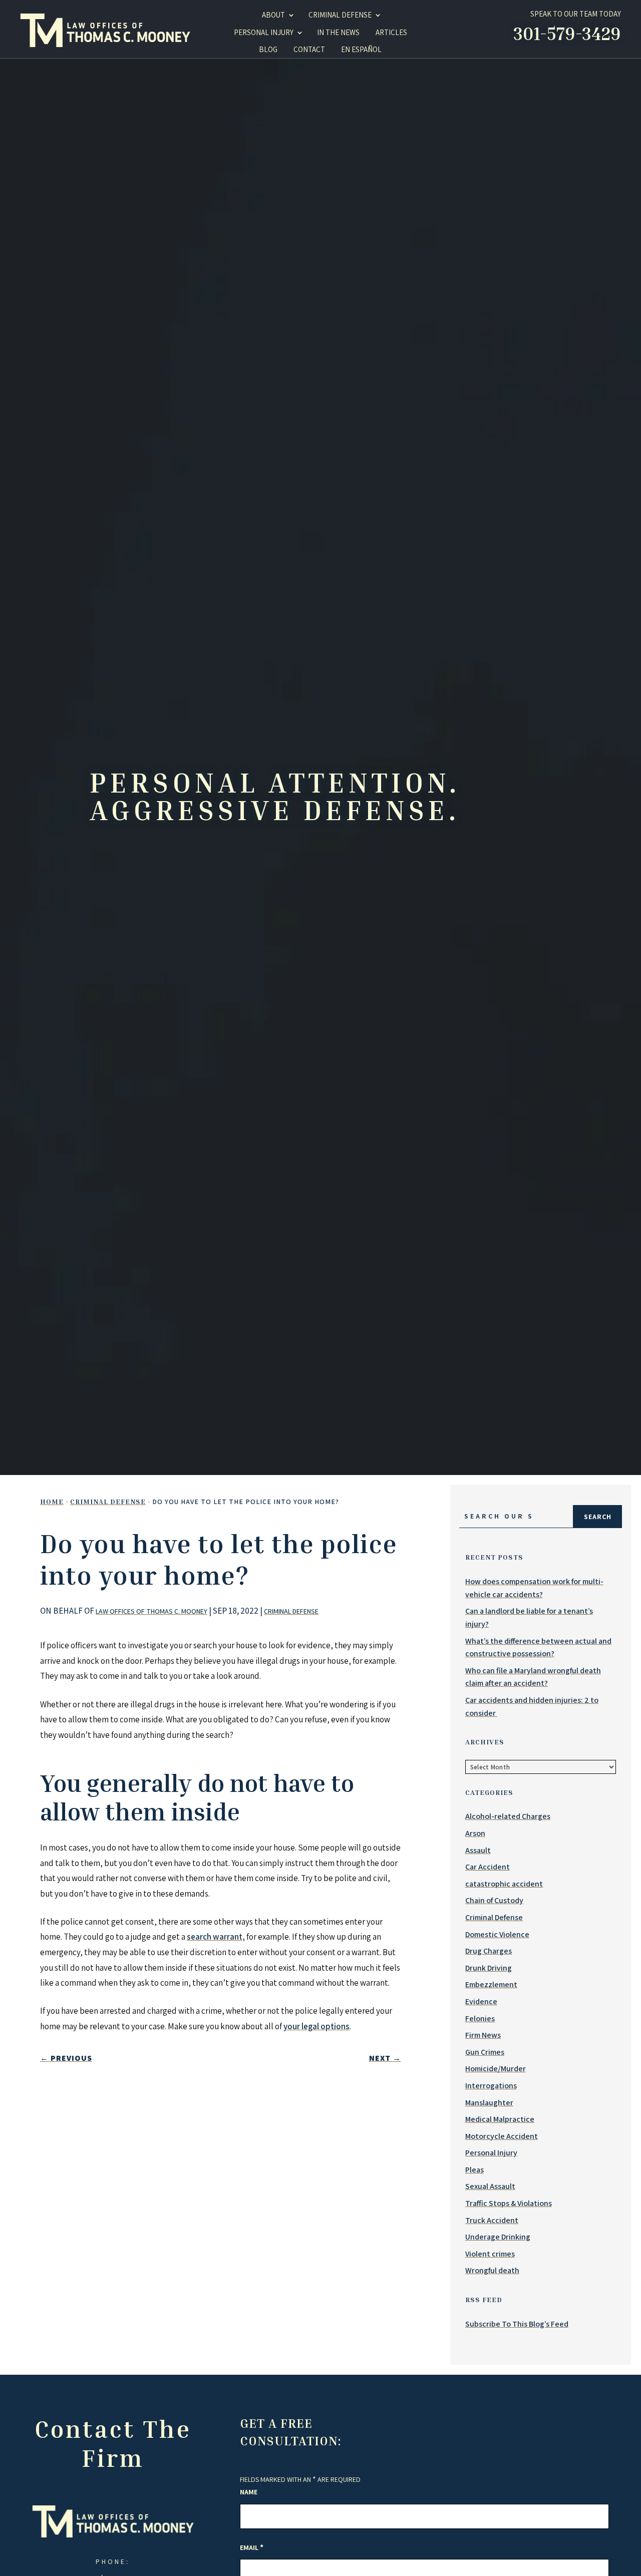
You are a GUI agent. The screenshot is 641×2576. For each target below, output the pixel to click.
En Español (361, 49)
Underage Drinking (498, 2237)
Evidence (481, 2001)
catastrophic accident (504, 1884)
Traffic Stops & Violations (509, 2203)
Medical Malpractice (500, 2119)
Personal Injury (264, 32)
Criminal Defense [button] (340, 15)
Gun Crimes (485, 2052)
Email (252, 2547)
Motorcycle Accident (502, 2136)
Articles (391, 32)
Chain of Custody (494, 1900)
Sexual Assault (490, 2186)
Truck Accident (492, 2220)
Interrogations (491, 2086)
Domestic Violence (497, 1934)
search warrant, (216, 1937)
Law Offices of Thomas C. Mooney (151, 1611)
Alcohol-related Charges (508, 1816)
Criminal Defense (291, 1611)
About (273, 15)
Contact (309, 49)
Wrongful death (492, 2270)
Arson (475, 1833)
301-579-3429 (567, 33)
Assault (478, 1850)
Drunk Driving (489, 1968)
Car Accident (488, 1867)
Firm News (483, 2035)
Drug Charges (489, 1951)
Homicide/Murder (496, 2069)
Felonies (480, 2018)
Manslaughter (489, 2103)
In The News (338, 32)
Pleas (474, 2170)
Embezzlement (491, 1984)
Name (249, 2492)
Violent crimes (490, 2254)
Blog (268, 49)
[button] (586, 2549)
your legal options (316, 2026)
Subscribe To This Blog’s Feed (517, 2324)
